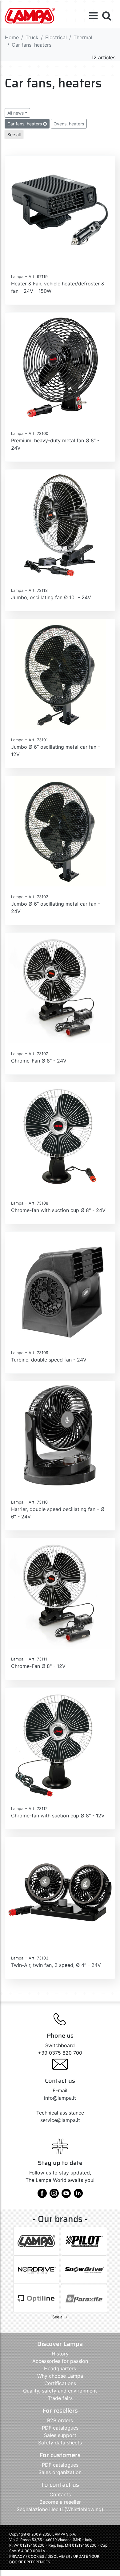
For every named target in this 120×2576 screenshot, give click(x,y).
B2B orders (60, 2420)
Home (12, 37)
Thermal (83, 37)
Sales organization (60, 2472)
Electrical (56, 37)
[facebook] (42, 2195)
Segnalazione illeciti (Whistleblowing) (60, 2509)
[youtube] (66, 2195)
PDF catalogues (60, 2428)
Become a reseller (60, 2502)
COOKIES (36, 2556)
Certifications (60, 2383)
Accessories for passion (60, 2361)
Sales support (60, 2435)
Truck (32, 37)
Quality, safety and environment (60, 2391)
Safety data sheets (60, 2443)
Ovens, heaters (69, 124)
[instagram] (54, 2195)
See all (14, 135)
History (60, 2354)
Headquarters (60, 2368)
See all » (60, 2317)
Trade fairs (60, 2398)
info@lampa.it (60, 2098)
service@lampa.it (60, 2120)
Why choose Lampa (60, 2376)
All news (16, 113)
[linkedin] (78, 2195)
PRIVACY (17, 2556)
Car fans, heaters (25, 124)
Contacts (60, 2494)
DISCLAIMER (59, 2556)
